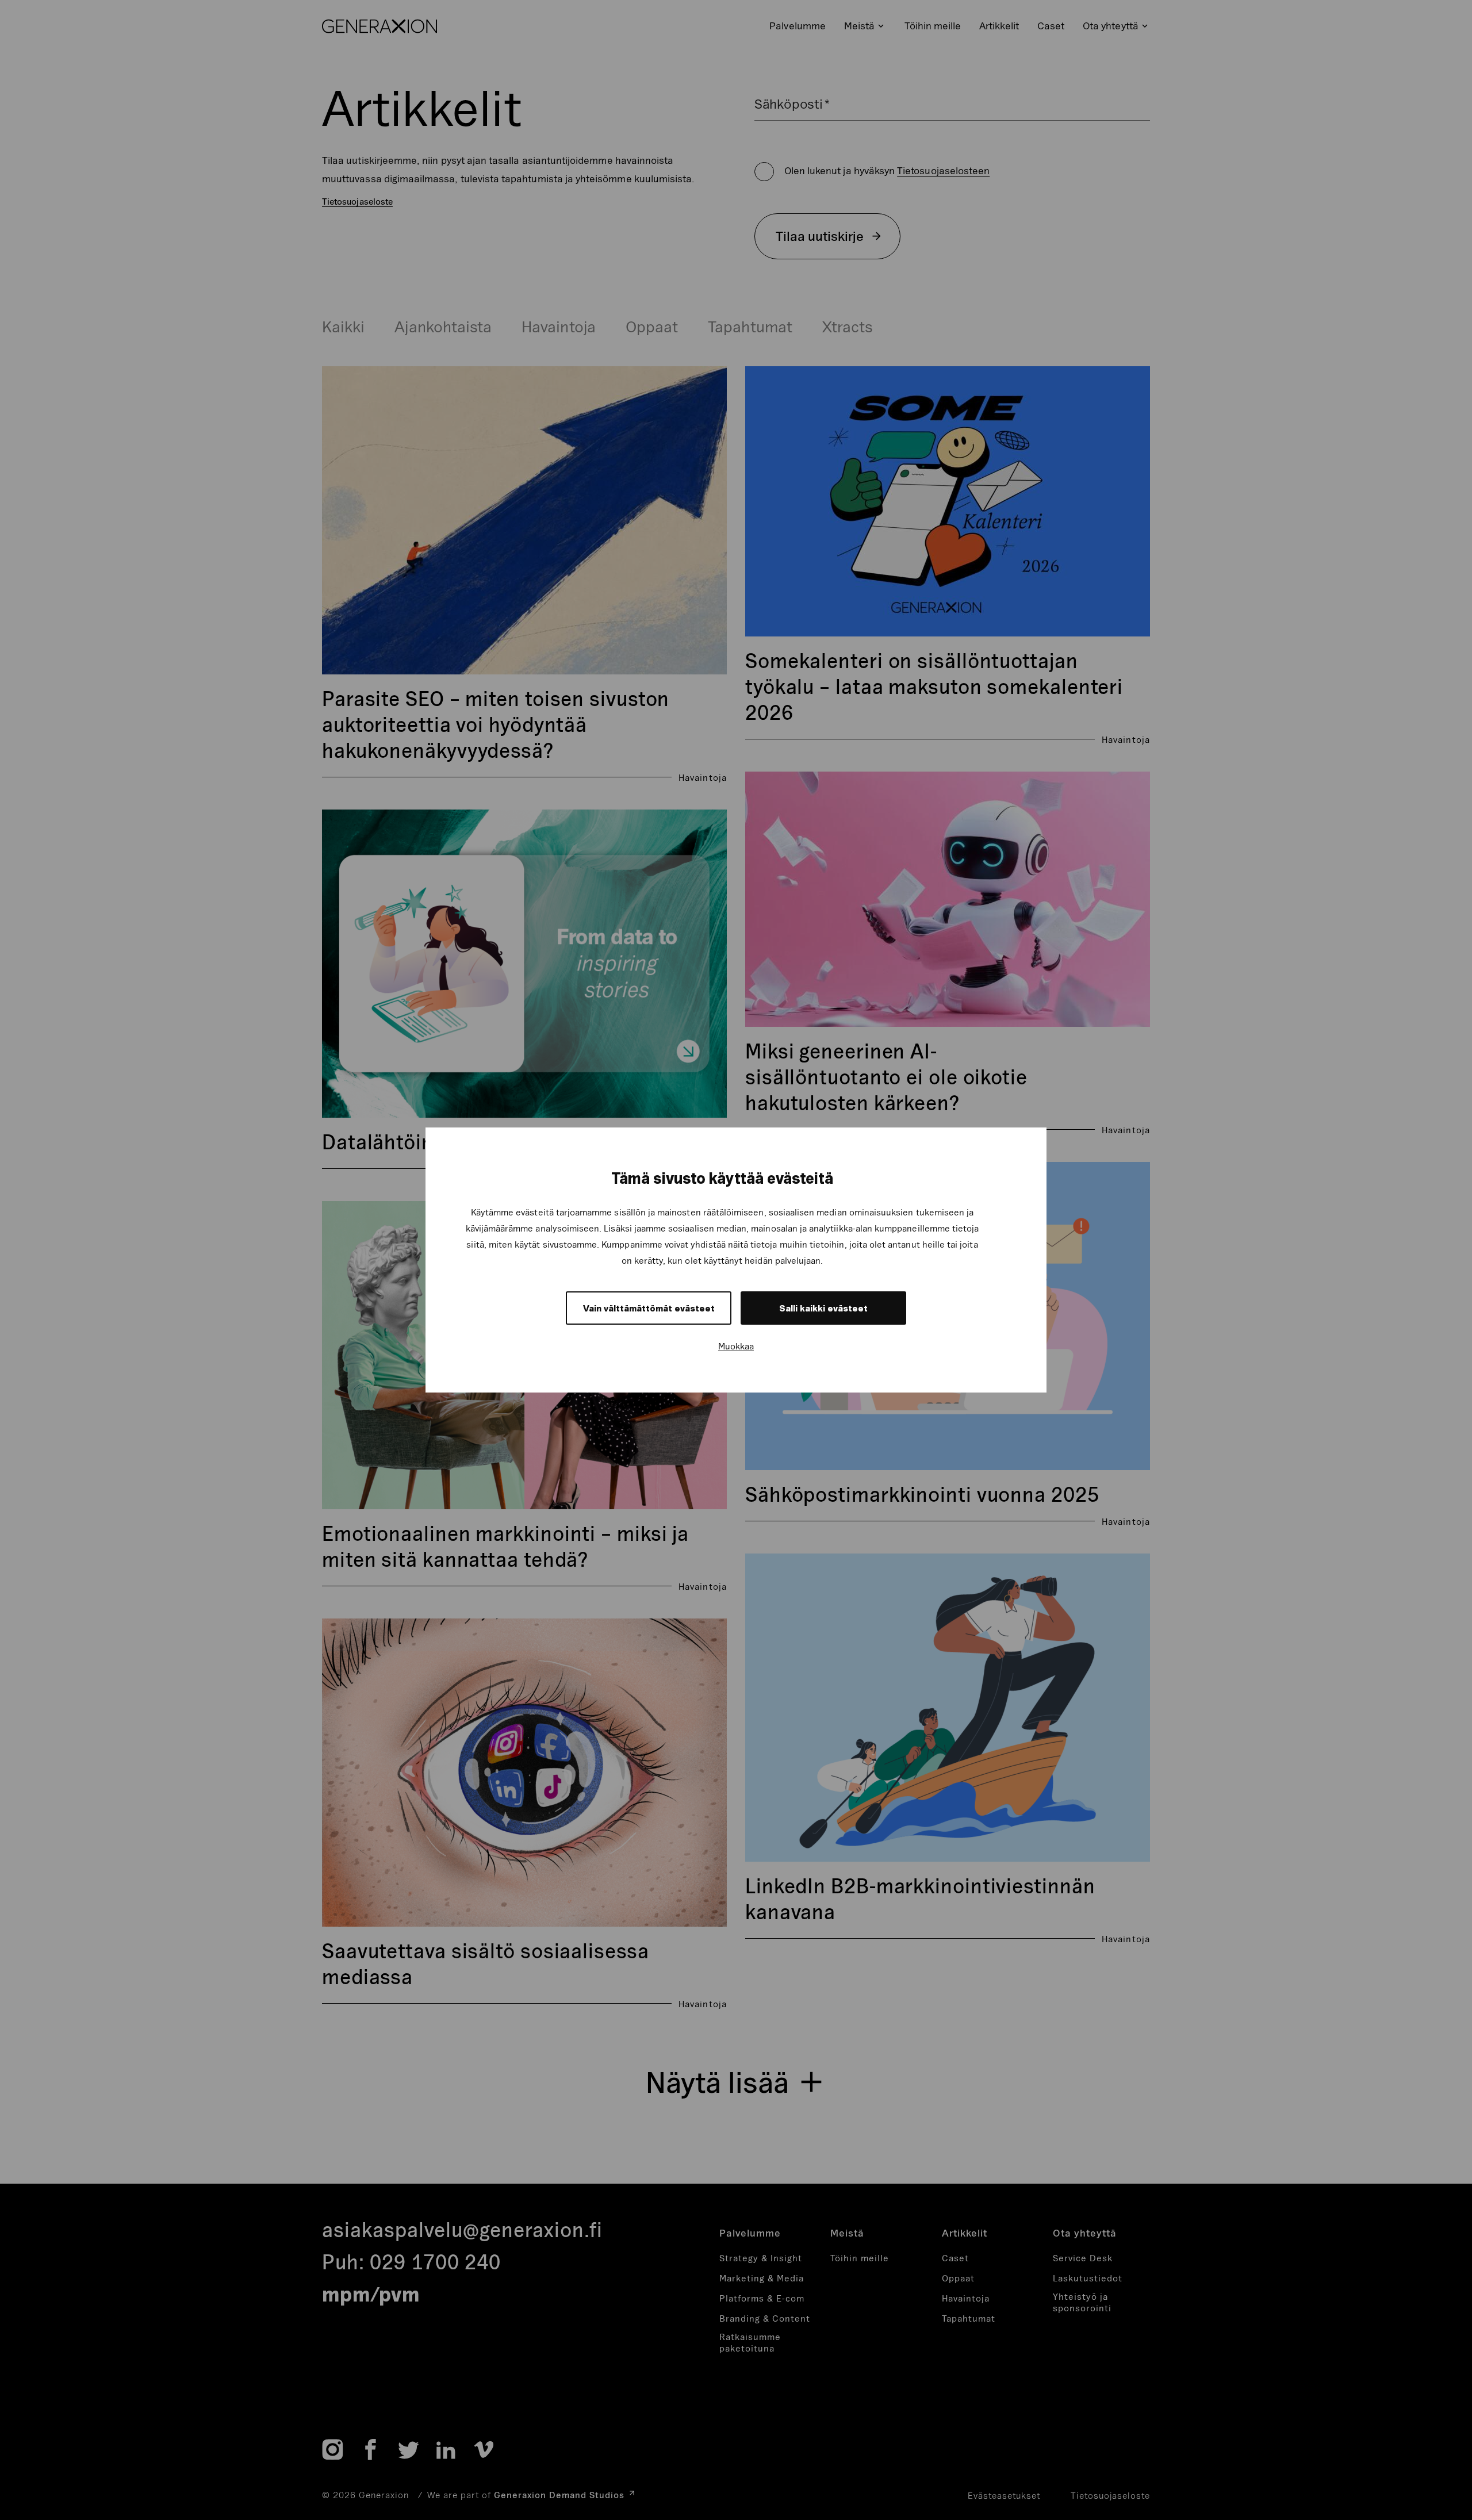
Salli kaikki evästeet (823, 1308)
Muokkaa (736, 1346)
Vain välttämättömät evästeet (649, 1308)
